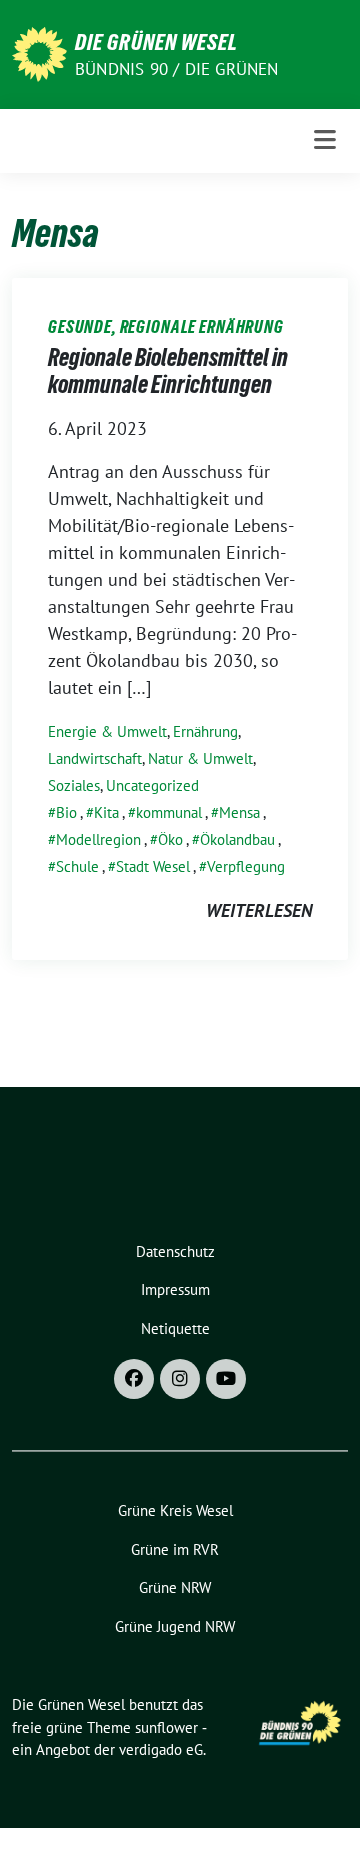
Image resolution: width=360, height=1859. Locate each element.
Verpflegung (246, 866)
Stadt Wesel (153, 866)
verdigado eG (161, 1749)
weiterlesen (259, 910)
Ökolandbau (237, 839)
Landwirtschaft (95, 758)
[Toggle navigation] (325, 140)
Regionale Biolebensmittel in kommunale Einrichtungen (168, 371)
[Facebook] (134, 1379)
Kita (106, 812)
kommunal (169, 812)
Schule (77, 866)
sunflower (166, 1727)
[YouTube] (226, 1379)
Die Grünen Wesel (156, 42)
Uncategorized (152, 785)
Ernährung (205, 731)
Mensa (239, 812)
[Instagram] (180, 1379)
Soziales (74, 785)
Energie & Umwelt (107, 731)
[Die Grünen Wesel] (39, 52)
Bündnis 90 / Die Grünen (177, 69)
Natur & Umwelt (200, 758)
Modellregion (98, 839)
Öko (170, 839)
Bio (66, 812)
